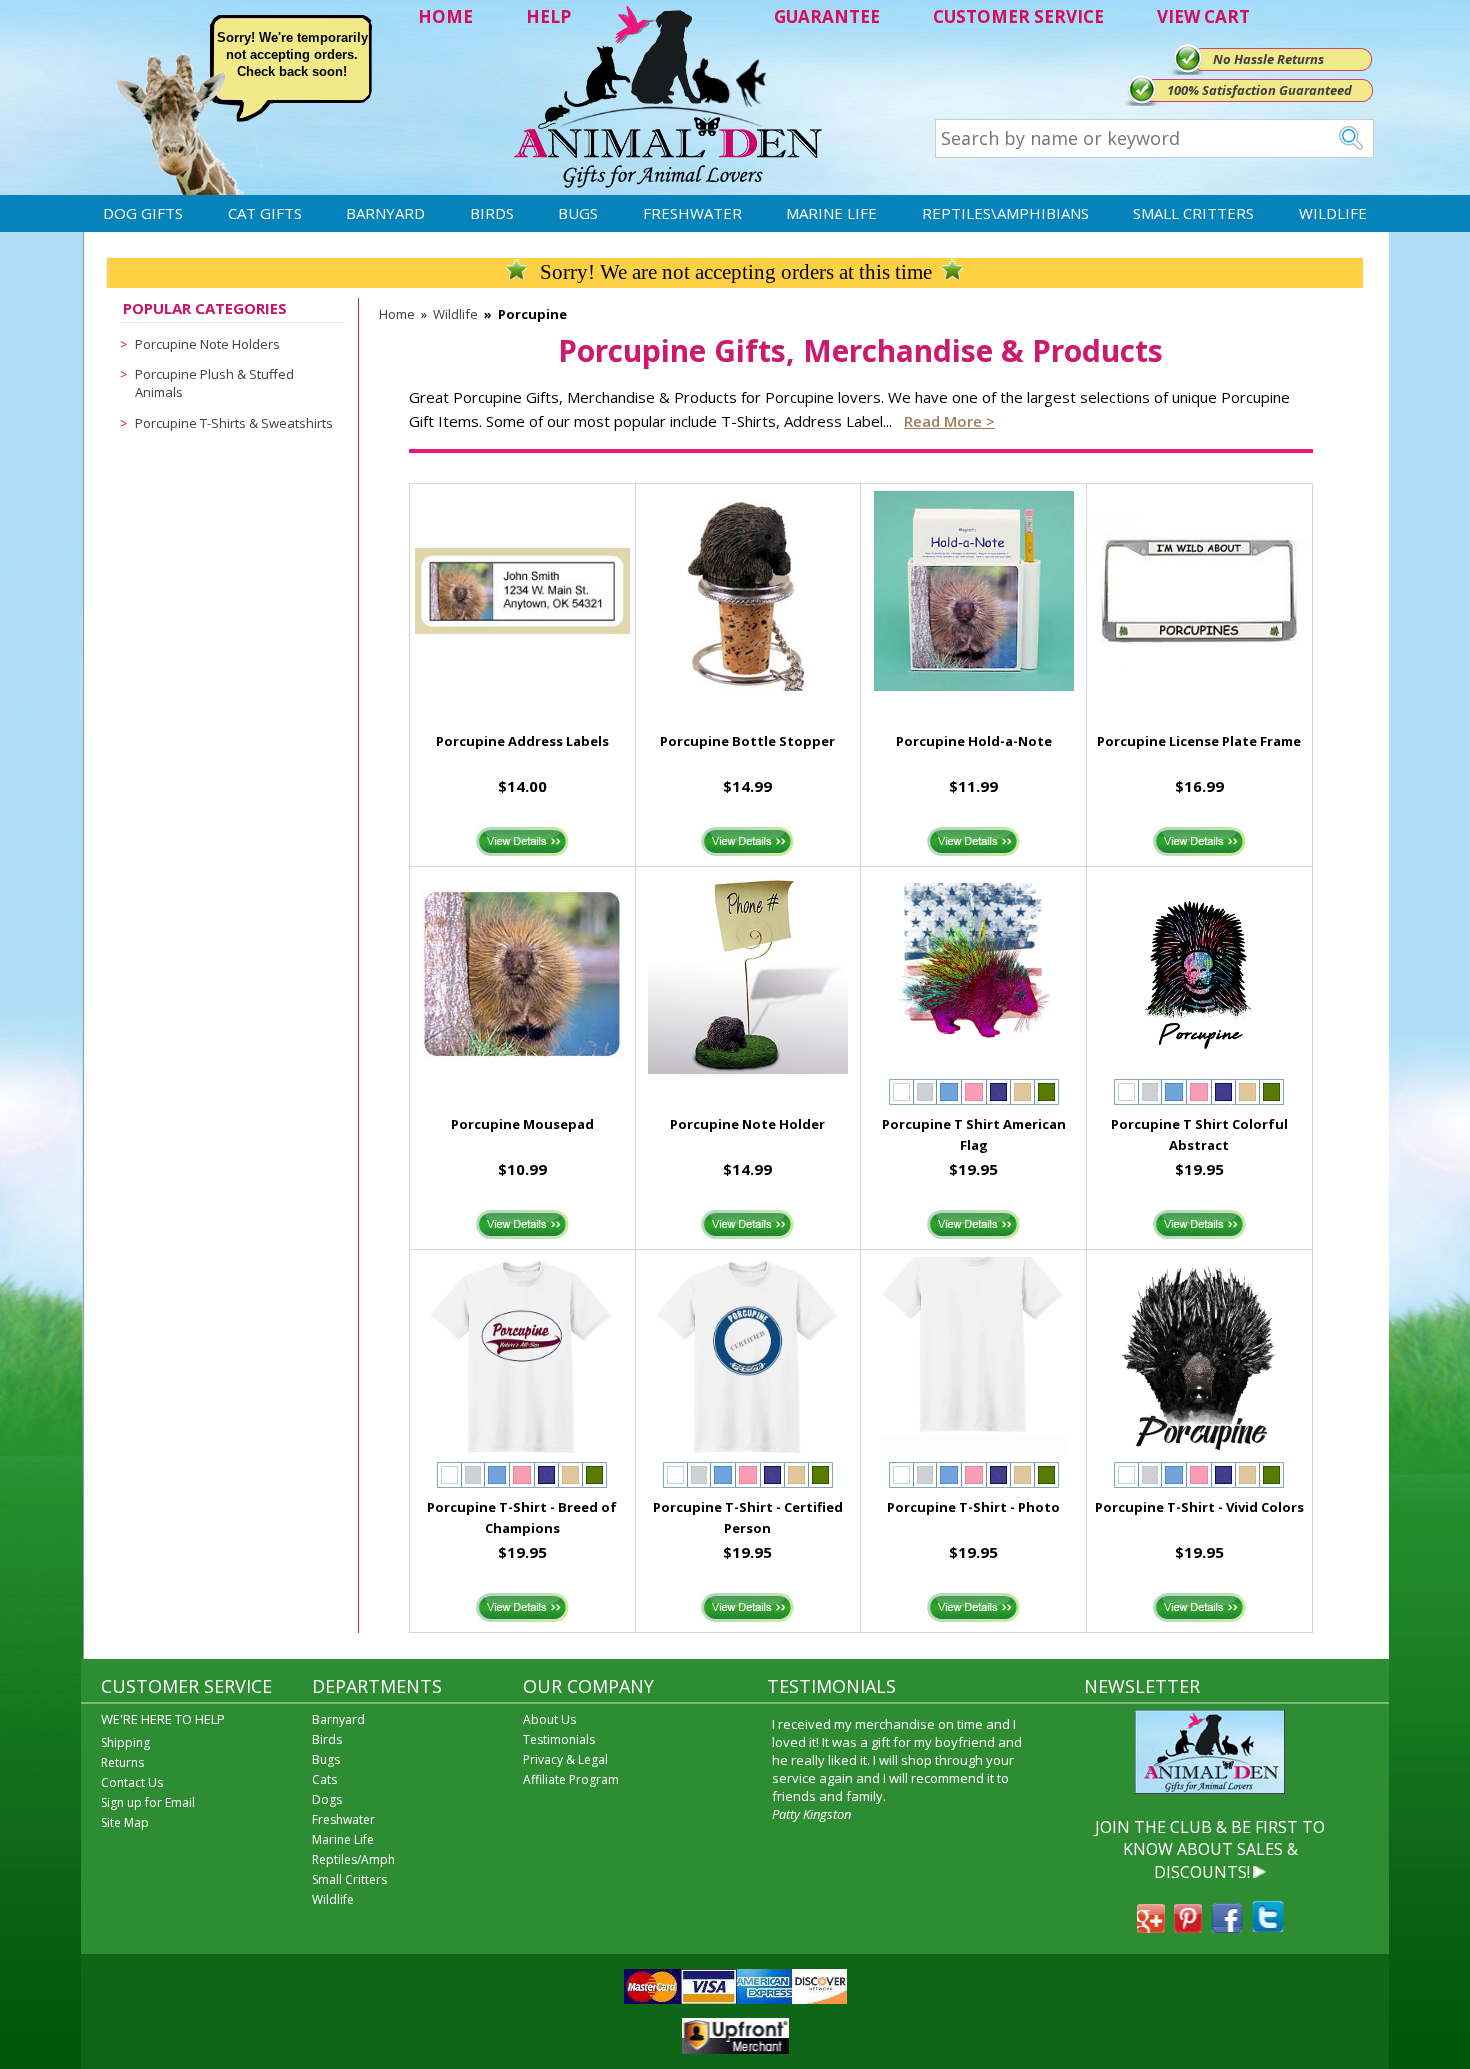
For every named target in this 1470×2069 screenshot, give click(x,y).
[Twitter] (1268, 1927)
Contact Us (132, 1782)
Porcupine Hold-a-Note (974, 741)
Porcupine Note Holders (207, 344)
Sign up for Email (148, 1802)
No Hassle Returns (1268, 59)
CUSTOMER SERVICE (1018, 16)
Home (397, 314)
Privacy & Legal (565, 1759)
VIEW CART (1203, 16)
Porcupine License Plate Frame (1199, 741)
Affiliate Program (571, 1779)
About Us (549, 1719)
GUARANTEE (827, 16)
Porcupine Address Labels (522, 741)
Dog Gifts (143, 213)
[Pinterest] (1188, 1927)
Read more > (949, 421)
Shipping (125, 1742)
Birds (492, 213)
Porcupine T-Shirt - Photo (973, 1507)
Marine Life (831, 213)
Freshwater (692, 213)
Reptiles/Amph (353, 1859)
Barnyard (385, 213)
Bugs (578, 213)
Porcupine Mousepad (522, 1124)
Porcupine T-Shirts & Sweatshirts (234, 423)
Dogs (327, 1799)
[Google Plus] (1151, 1927)
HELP (548, 16)
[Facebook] (1227, 1927)
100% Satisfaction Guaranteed (1259, 90)
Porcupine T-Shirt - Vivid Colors (1199, 1507)
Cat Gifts (265, 213)
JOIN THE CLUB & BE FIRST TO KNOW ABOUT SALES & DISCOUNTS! (1210, 1849)
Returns (122, 1762)
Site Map (125, 1822)
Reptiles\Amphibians (1005, 213)
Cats (324, 1779)
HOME (445, 16)
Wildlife (1333, 213)
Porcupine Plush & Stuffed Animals (214, 383)
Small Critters (1193, 213)
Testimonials (559, 1739)
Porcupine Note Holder (747, 1124)
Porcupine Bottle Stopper (747, 741)
